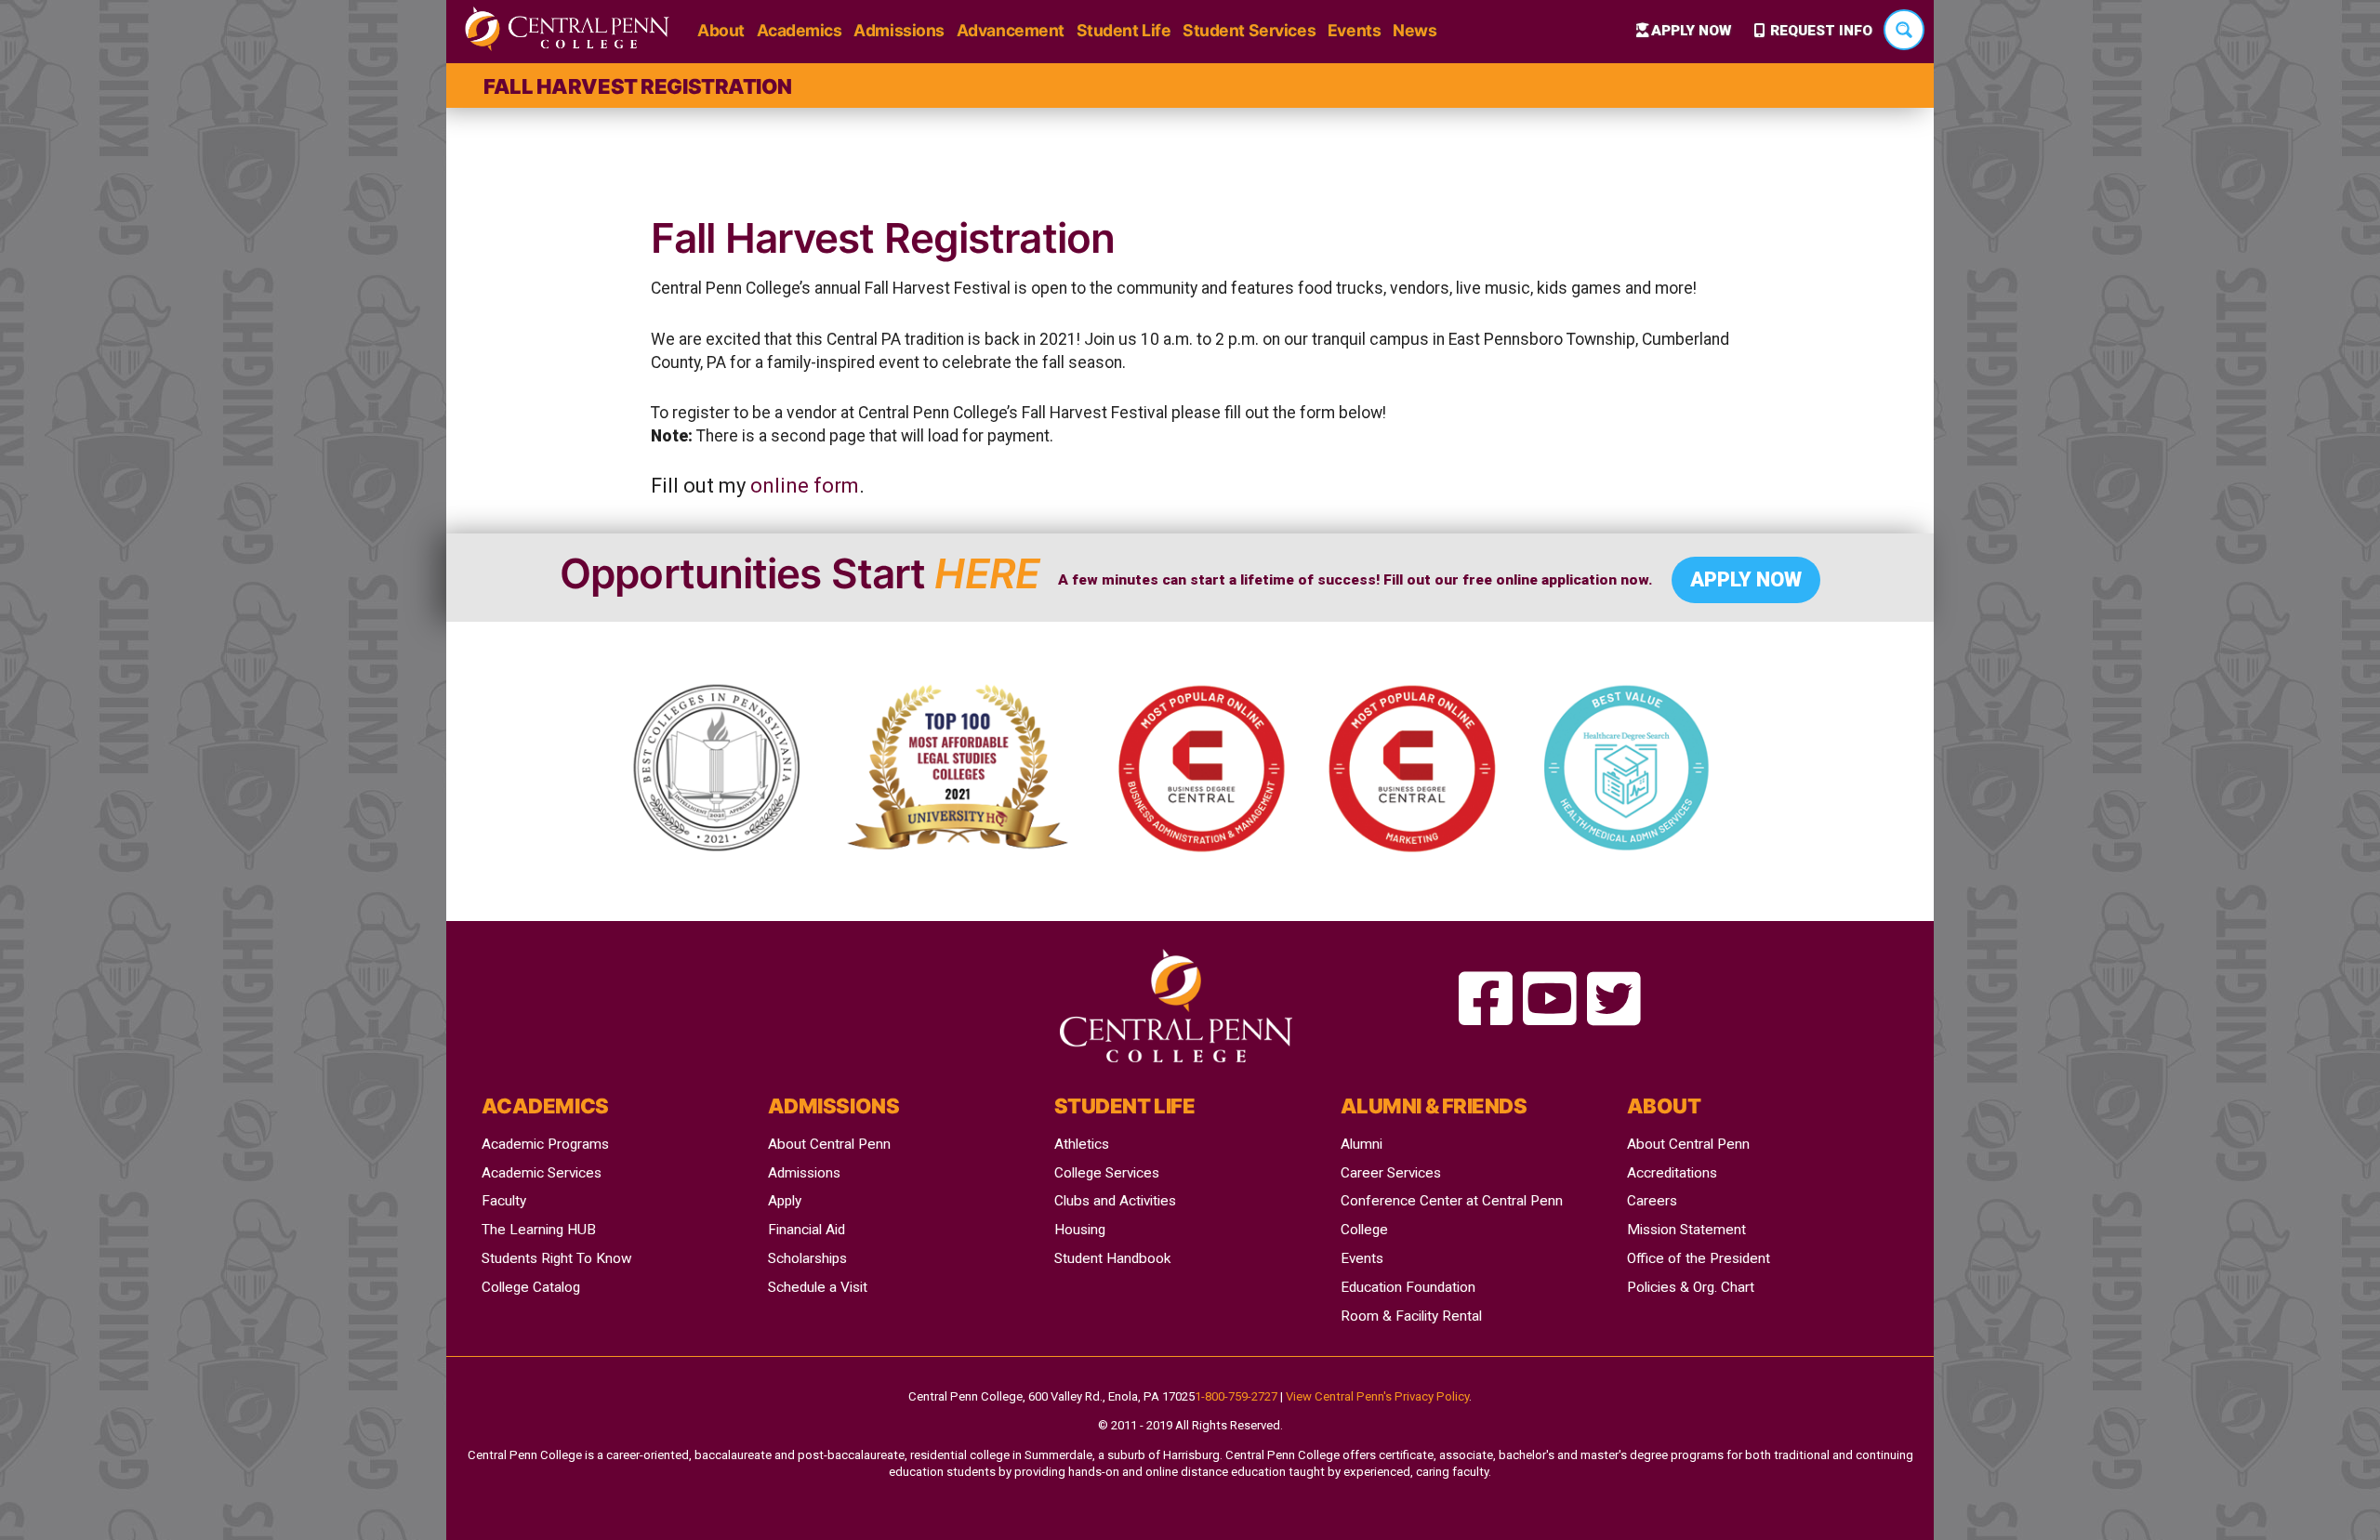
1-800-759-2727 (1236, 1396)
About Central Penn (829, 1144)
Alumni (1362, 1144)
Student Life (1124, 30)
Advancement (1011, 30)
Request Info (1821, 31)
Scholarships (807, 1258)
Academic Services (542, 1173)
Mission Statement (1686, 1230)
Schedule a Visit (818, 1287)
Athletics (1082, 1144)
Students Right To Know (557, 1258)
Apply (785, 1201)
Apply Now (1691, 31)
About (721, 30)
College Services (1107, 1173)
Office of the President (1699, 1258)
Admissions (899, 30)
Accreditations (1672, 1173)
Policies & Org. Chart (1691, 1287)
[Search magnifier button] (1904, 30)
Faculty (504, 1201)
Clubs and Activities (1115, 1201)
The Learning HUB (539, 1230)
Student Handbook (1112, 1258)
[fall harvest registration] (1486, 1000)
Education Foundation (1408, 1287)
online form (805, 486)
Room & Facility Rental (1411, 1316)
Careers (1652, 1201)
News (1415, 30)
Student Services (1249, 30)
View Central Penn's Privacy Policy (1377, 1396)
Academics (800, 30)
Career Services (1391, 1173)
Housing (1080, 1230)
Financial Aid (807, 1230)
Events (1354, 30)
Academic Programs (545, 1144)
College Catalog (531, 1287)
